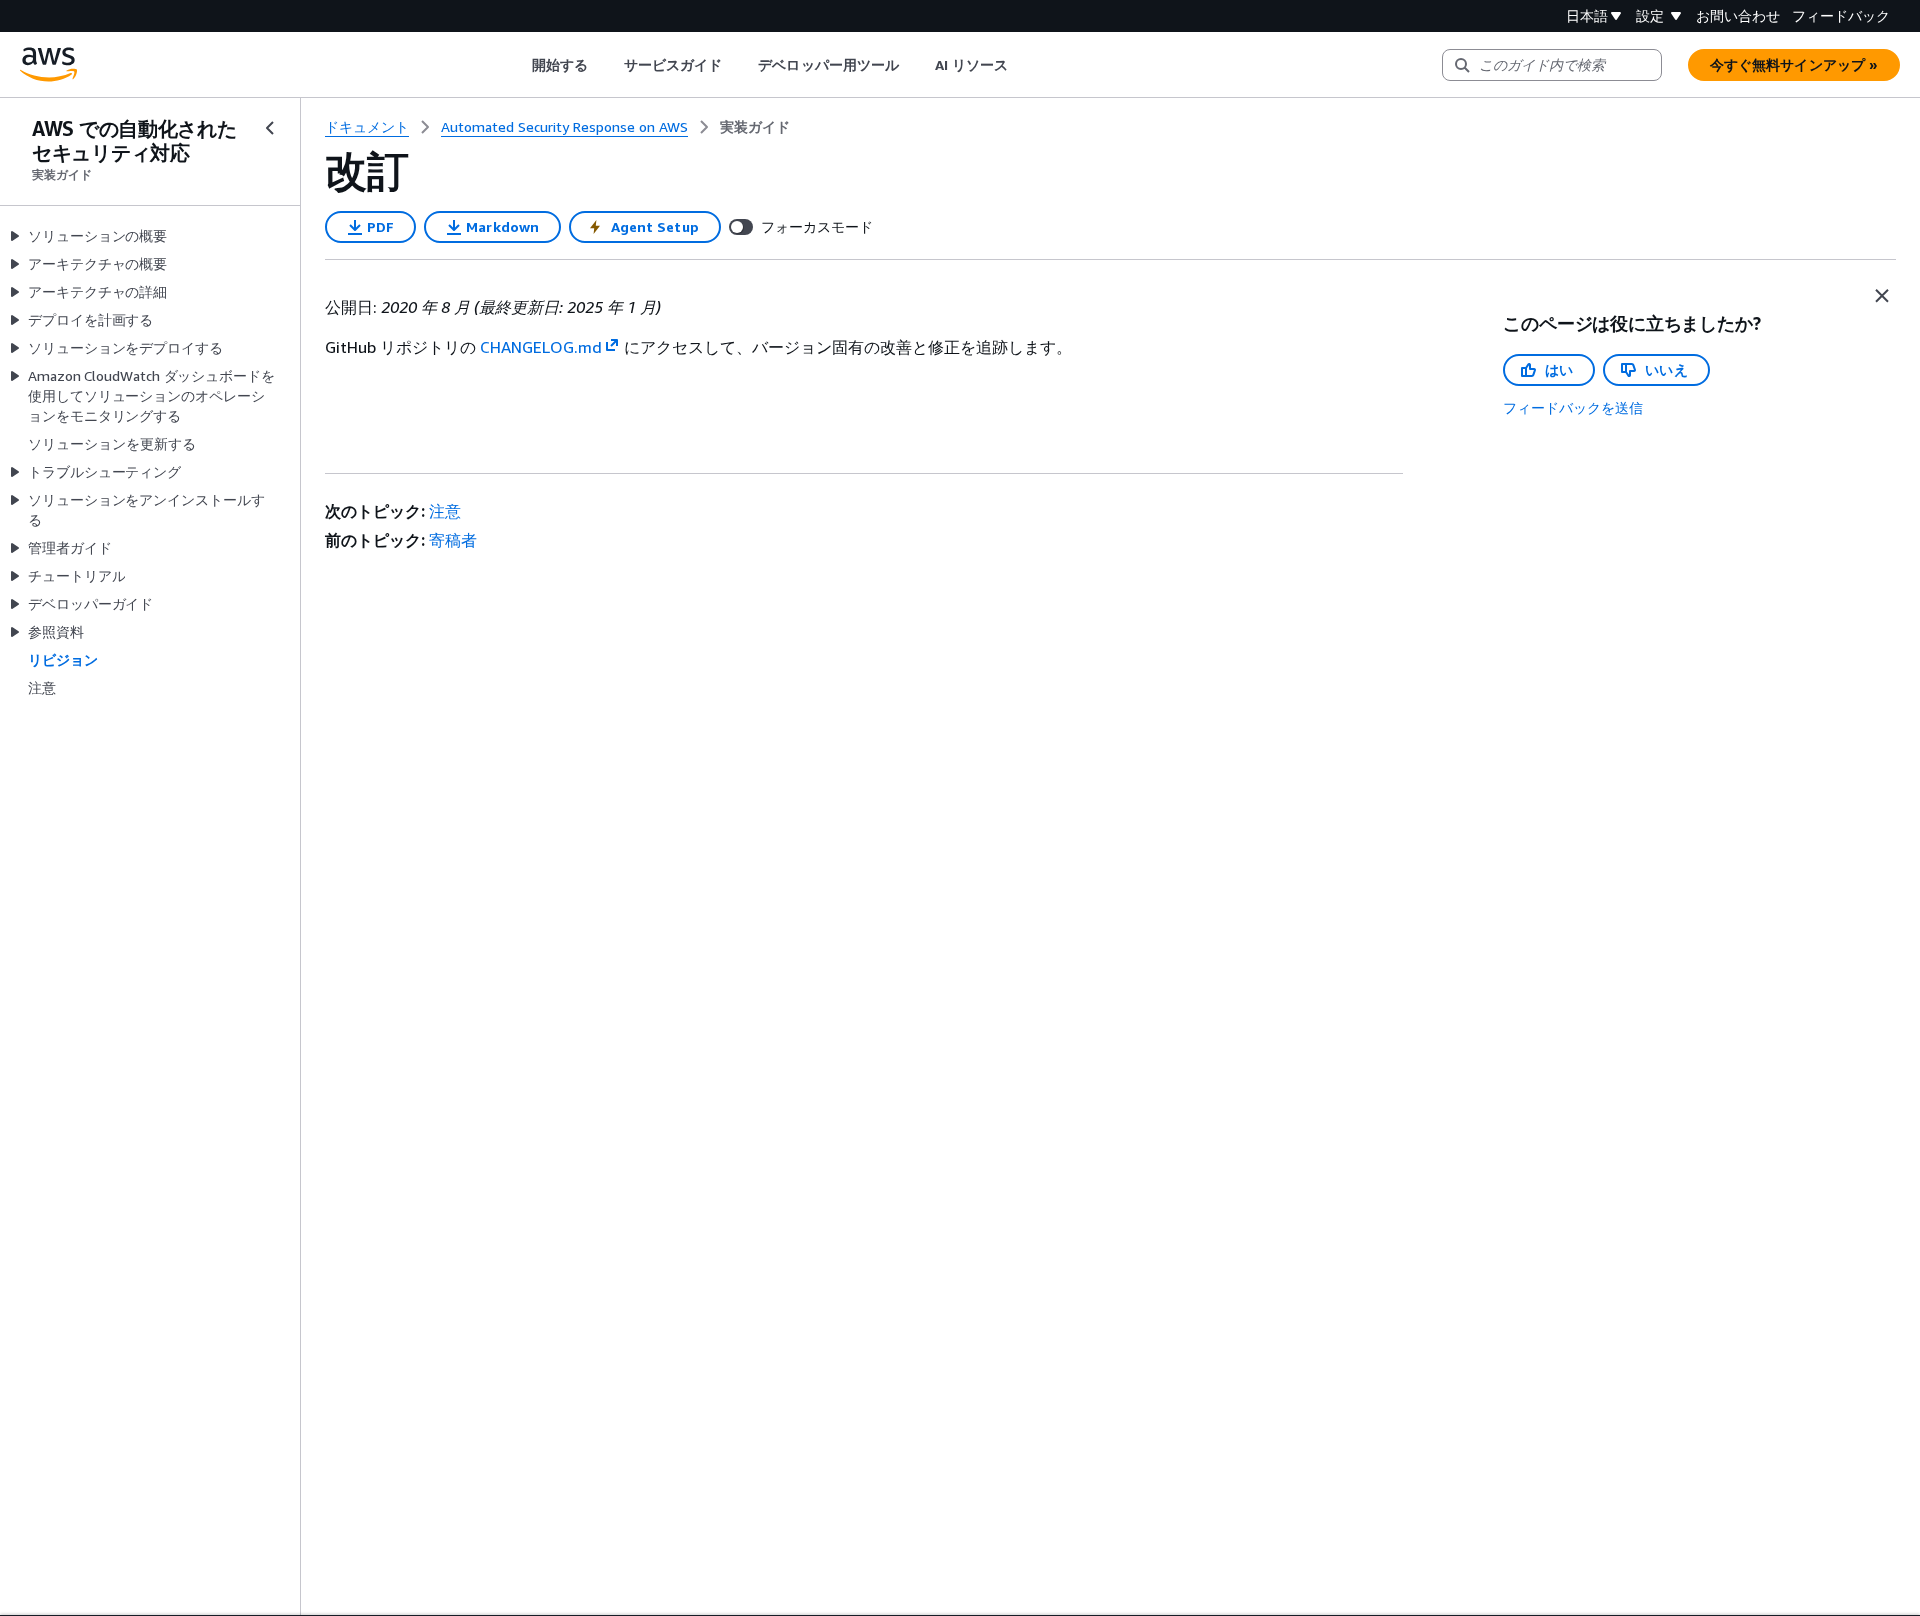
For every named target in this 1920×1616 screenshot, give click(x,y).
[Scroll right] (1023, 65)
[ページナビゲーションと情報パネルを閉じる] (1882, 296)
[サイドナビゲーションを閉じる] (270, 128)
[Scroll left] (516, 65)
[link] (755, 127)
